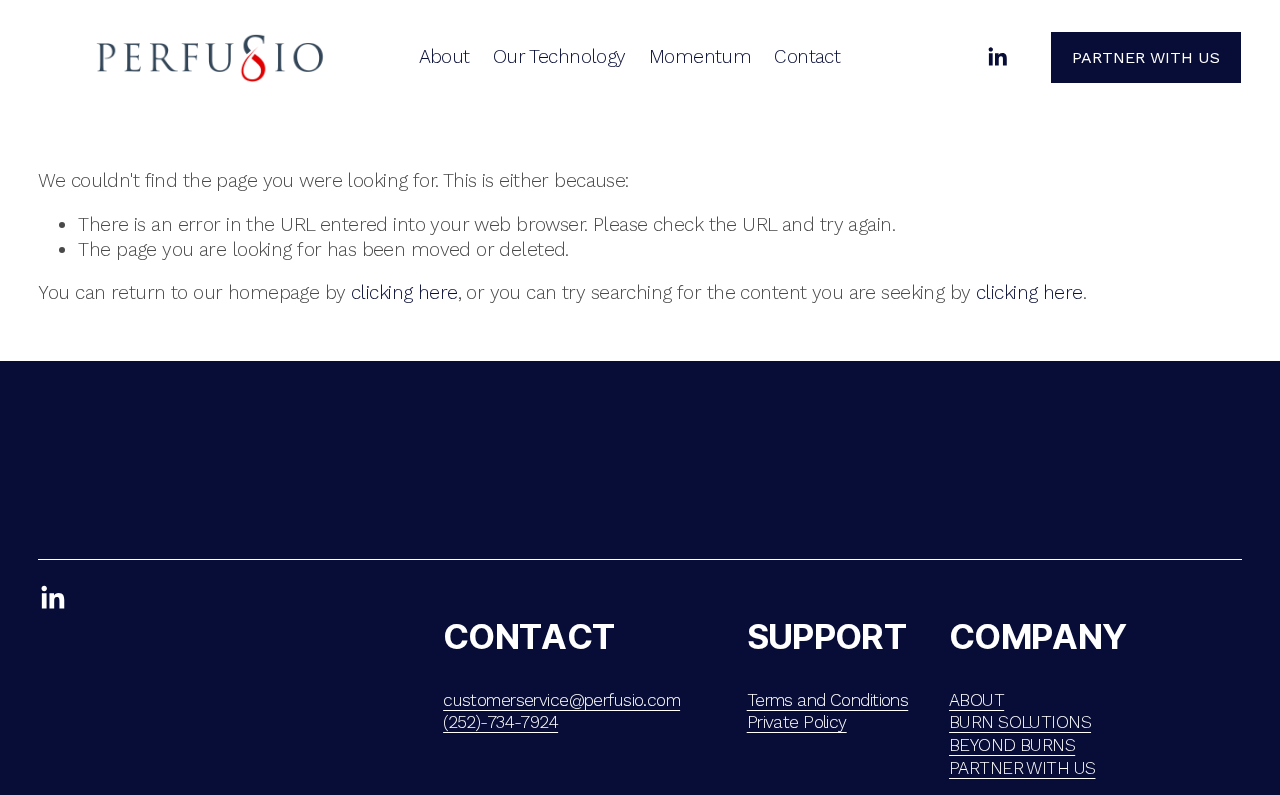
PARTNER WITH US (1022, 768)
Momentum (700, 56)
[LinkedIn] (997, 57)
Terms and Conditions (828, 700)
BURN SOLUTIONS (1020, 722)
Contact (807, 56)
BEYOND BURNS (1012, 745)
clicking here (404, 292)
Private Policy (797, 722)
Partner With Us (1146, 57)
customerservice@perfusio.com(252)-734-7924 (561, 711)
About (444, 56)
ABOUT (976, 700)
